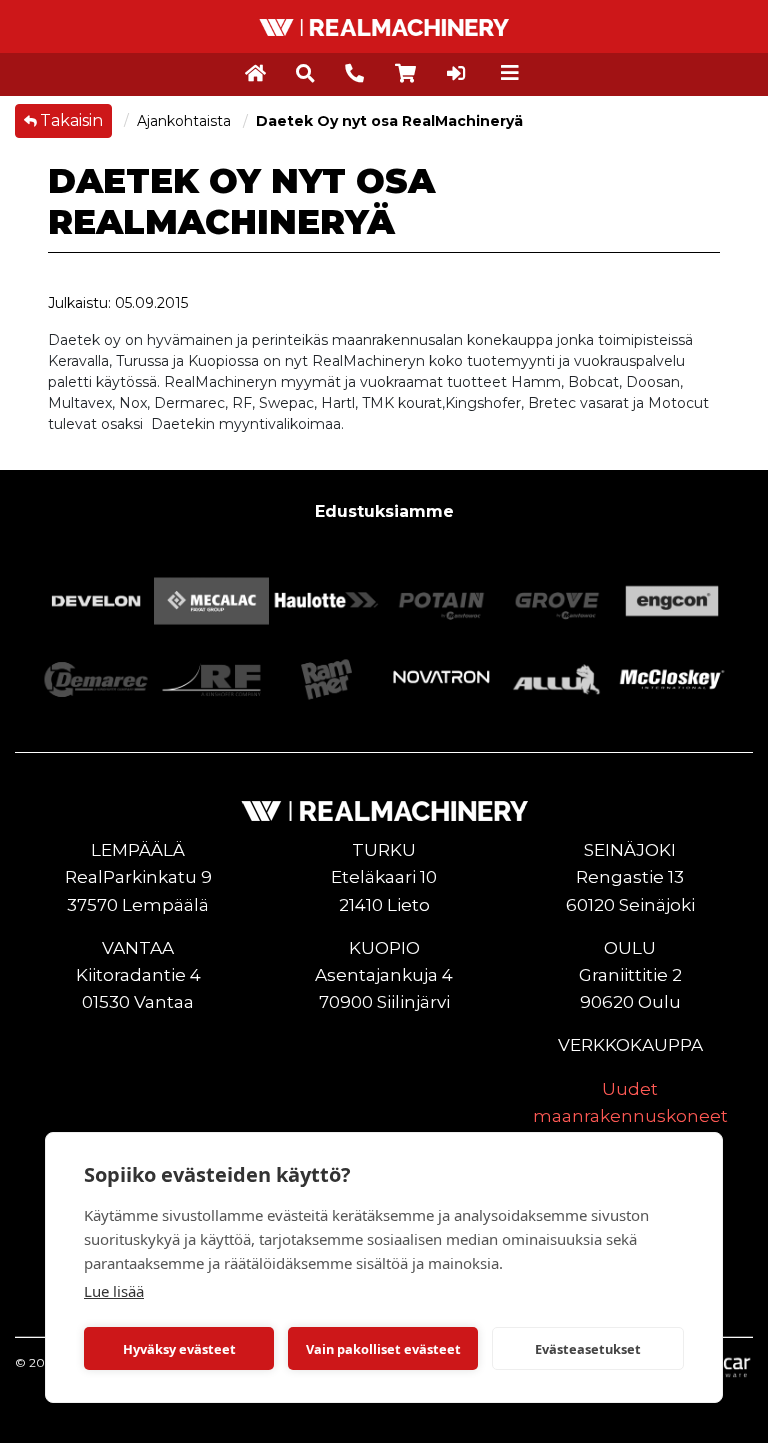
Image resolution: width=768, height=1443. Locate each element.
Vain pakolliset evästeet (383, 1349)
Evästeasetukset (588, 1349)
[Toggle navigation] (510, 73)
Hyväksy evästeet (179, 1349)
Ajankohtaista (186, 121)
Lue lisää (114, 1291)
